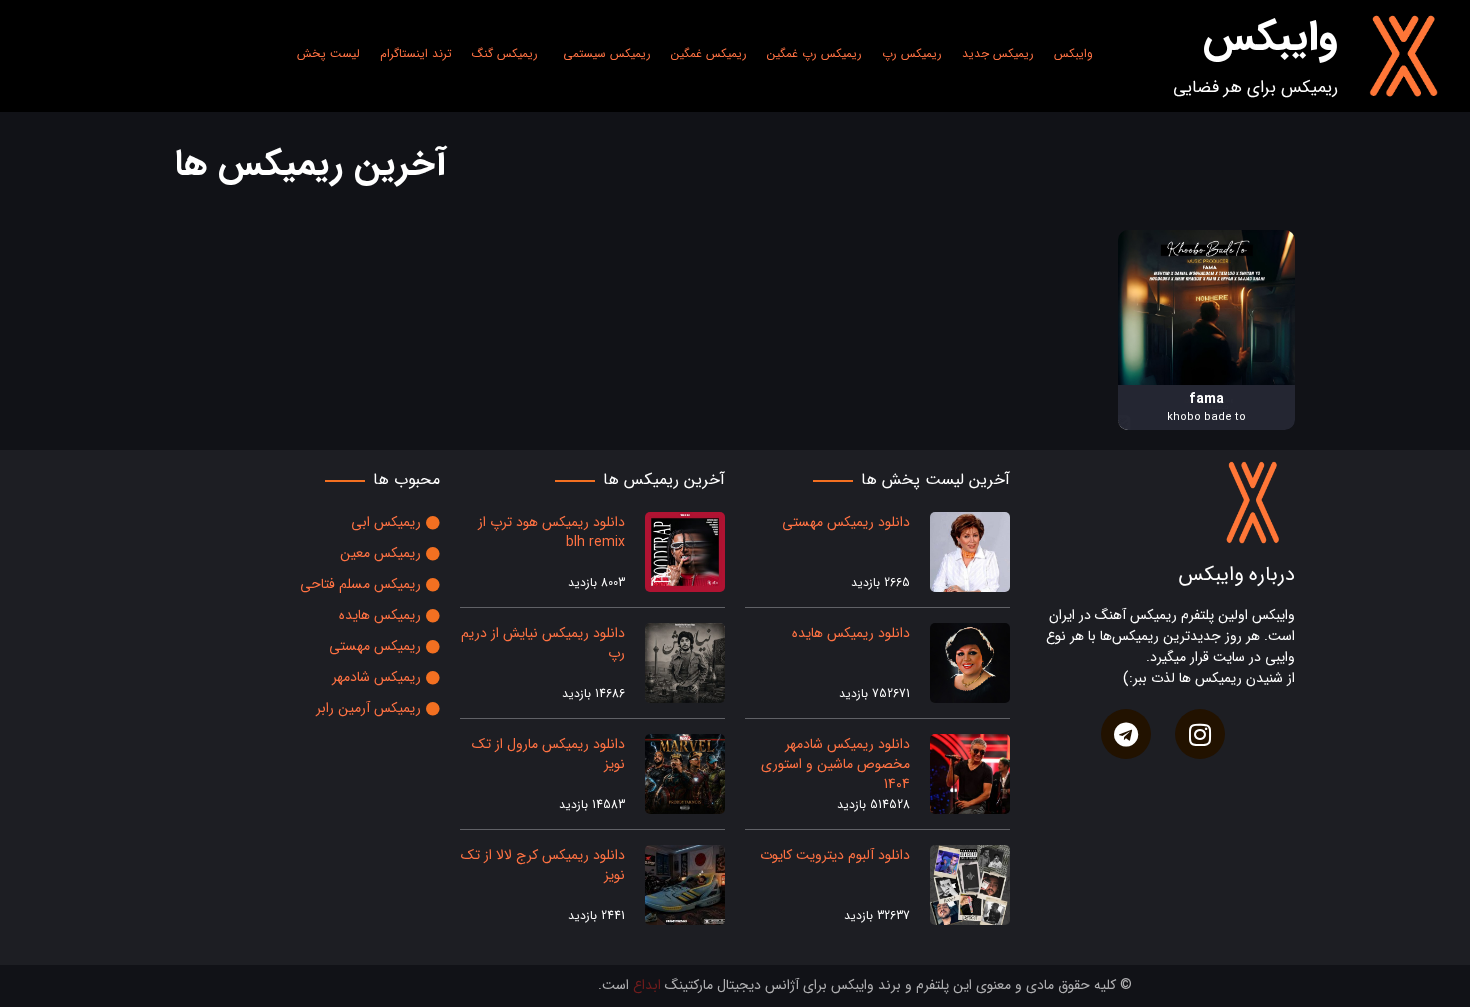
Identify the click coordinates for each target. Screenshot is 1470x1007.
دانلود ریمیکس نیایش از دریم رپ (543, 643)
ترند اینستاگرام (416, 53)
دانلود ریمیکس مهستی (846, 522)
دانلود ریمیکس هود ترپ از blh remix (551, 532)
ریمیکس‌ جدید (998, 53)
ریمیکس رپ (912, 53)
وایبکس (1073, 53)
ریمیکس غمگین (709, 53)
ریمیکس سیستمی (607, 53)
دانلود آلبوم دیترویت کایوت (833, 855)
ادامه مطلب (1262, 240)
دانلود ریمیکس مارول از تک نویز (548, 754)
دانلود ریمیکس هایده (851, 633)
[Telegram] (1126, 734)
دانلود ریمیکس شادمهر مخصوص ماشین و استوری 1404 (835, 764)
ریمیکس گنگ (505, 53)
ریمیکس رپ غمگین (814, 53)
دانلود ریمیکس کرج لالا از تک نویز (543, 865)
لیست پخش (328, 53)
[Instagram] (1200, 734)
